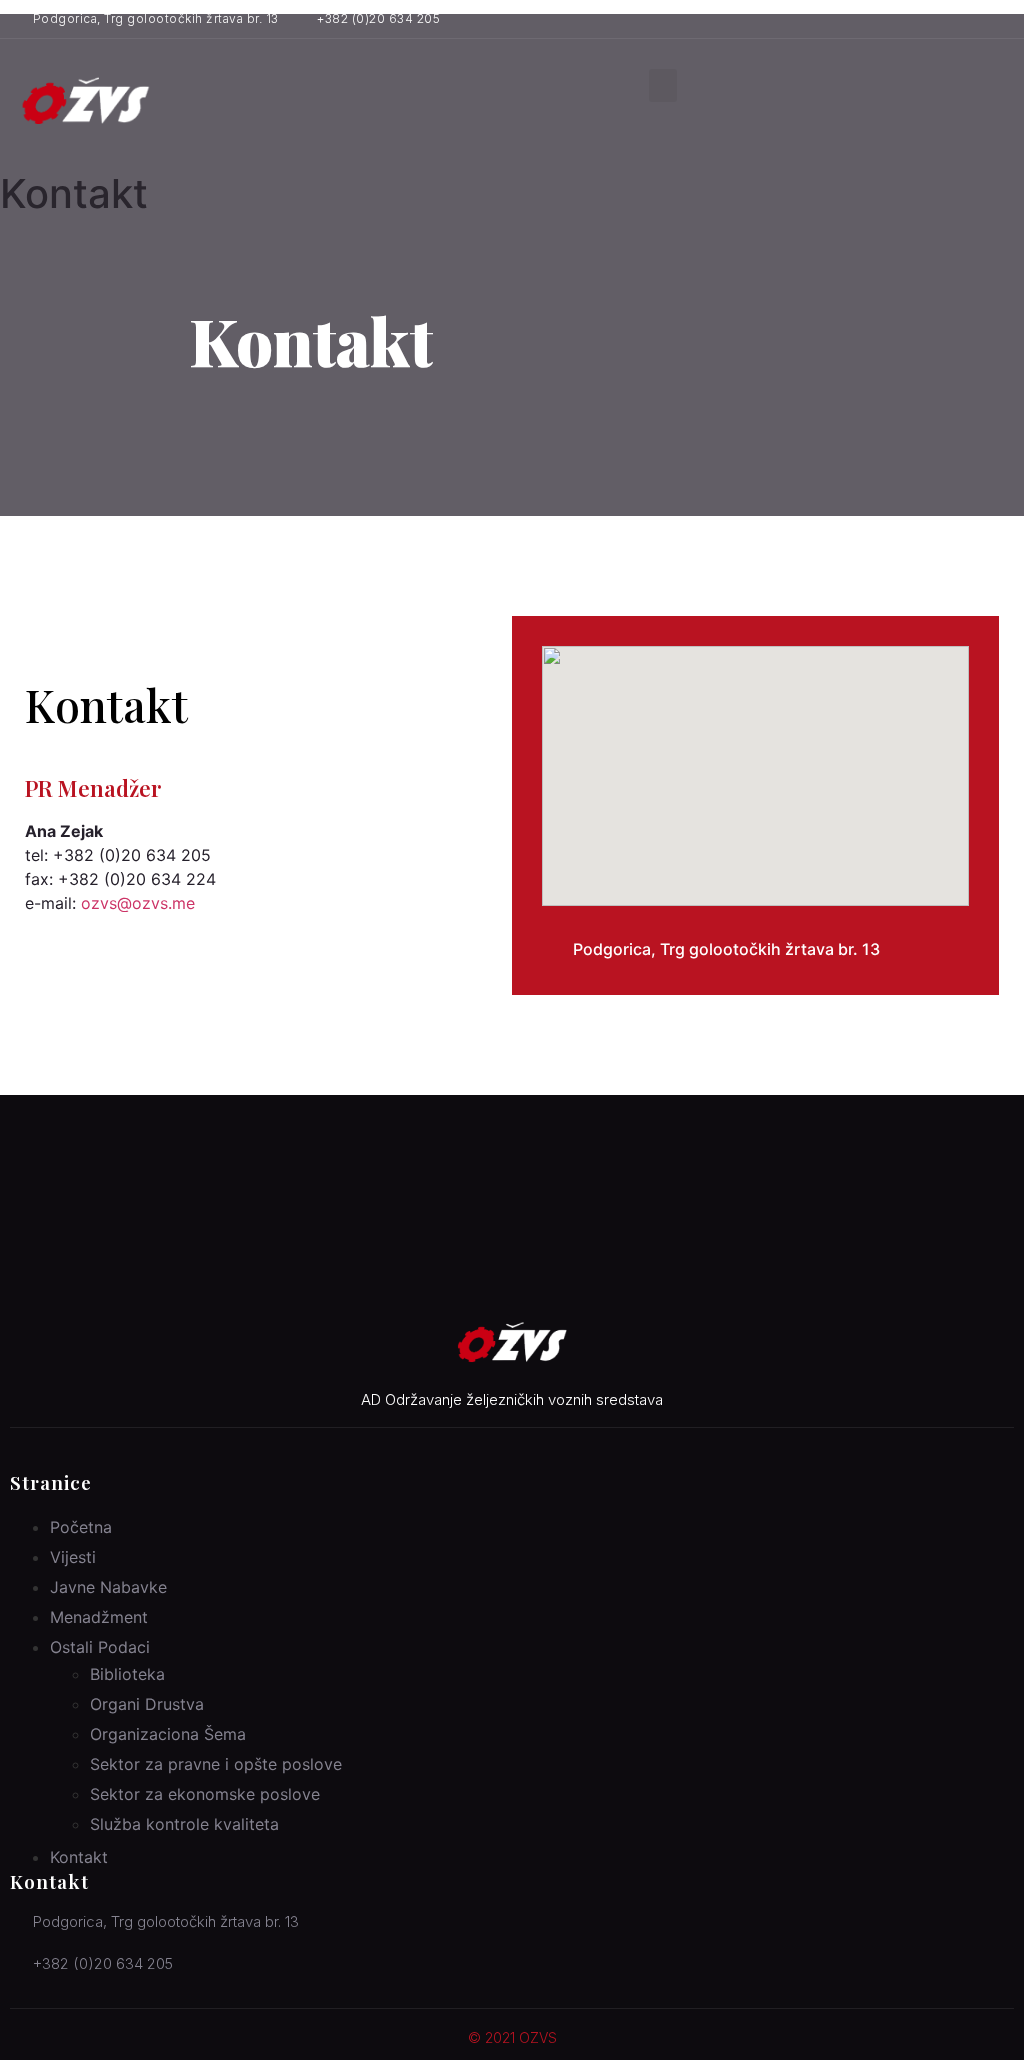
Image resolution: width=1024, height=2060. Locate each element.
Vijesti (73, 1557)
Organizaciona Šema (168, 1734)
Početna (81, 1527)
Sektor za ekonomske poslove (205, 1794)
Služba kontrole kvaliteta (184, 1824)
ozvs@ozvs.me (138, 903)
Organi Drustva (147, 1704)
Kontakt (79, 1857)
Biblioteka (127, 1674)
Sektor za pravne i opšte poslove (216, 1764)
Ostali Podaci (100, 1647)
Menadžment (99, 1617)
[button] (663, 85)
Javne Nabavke (108, 1587)
